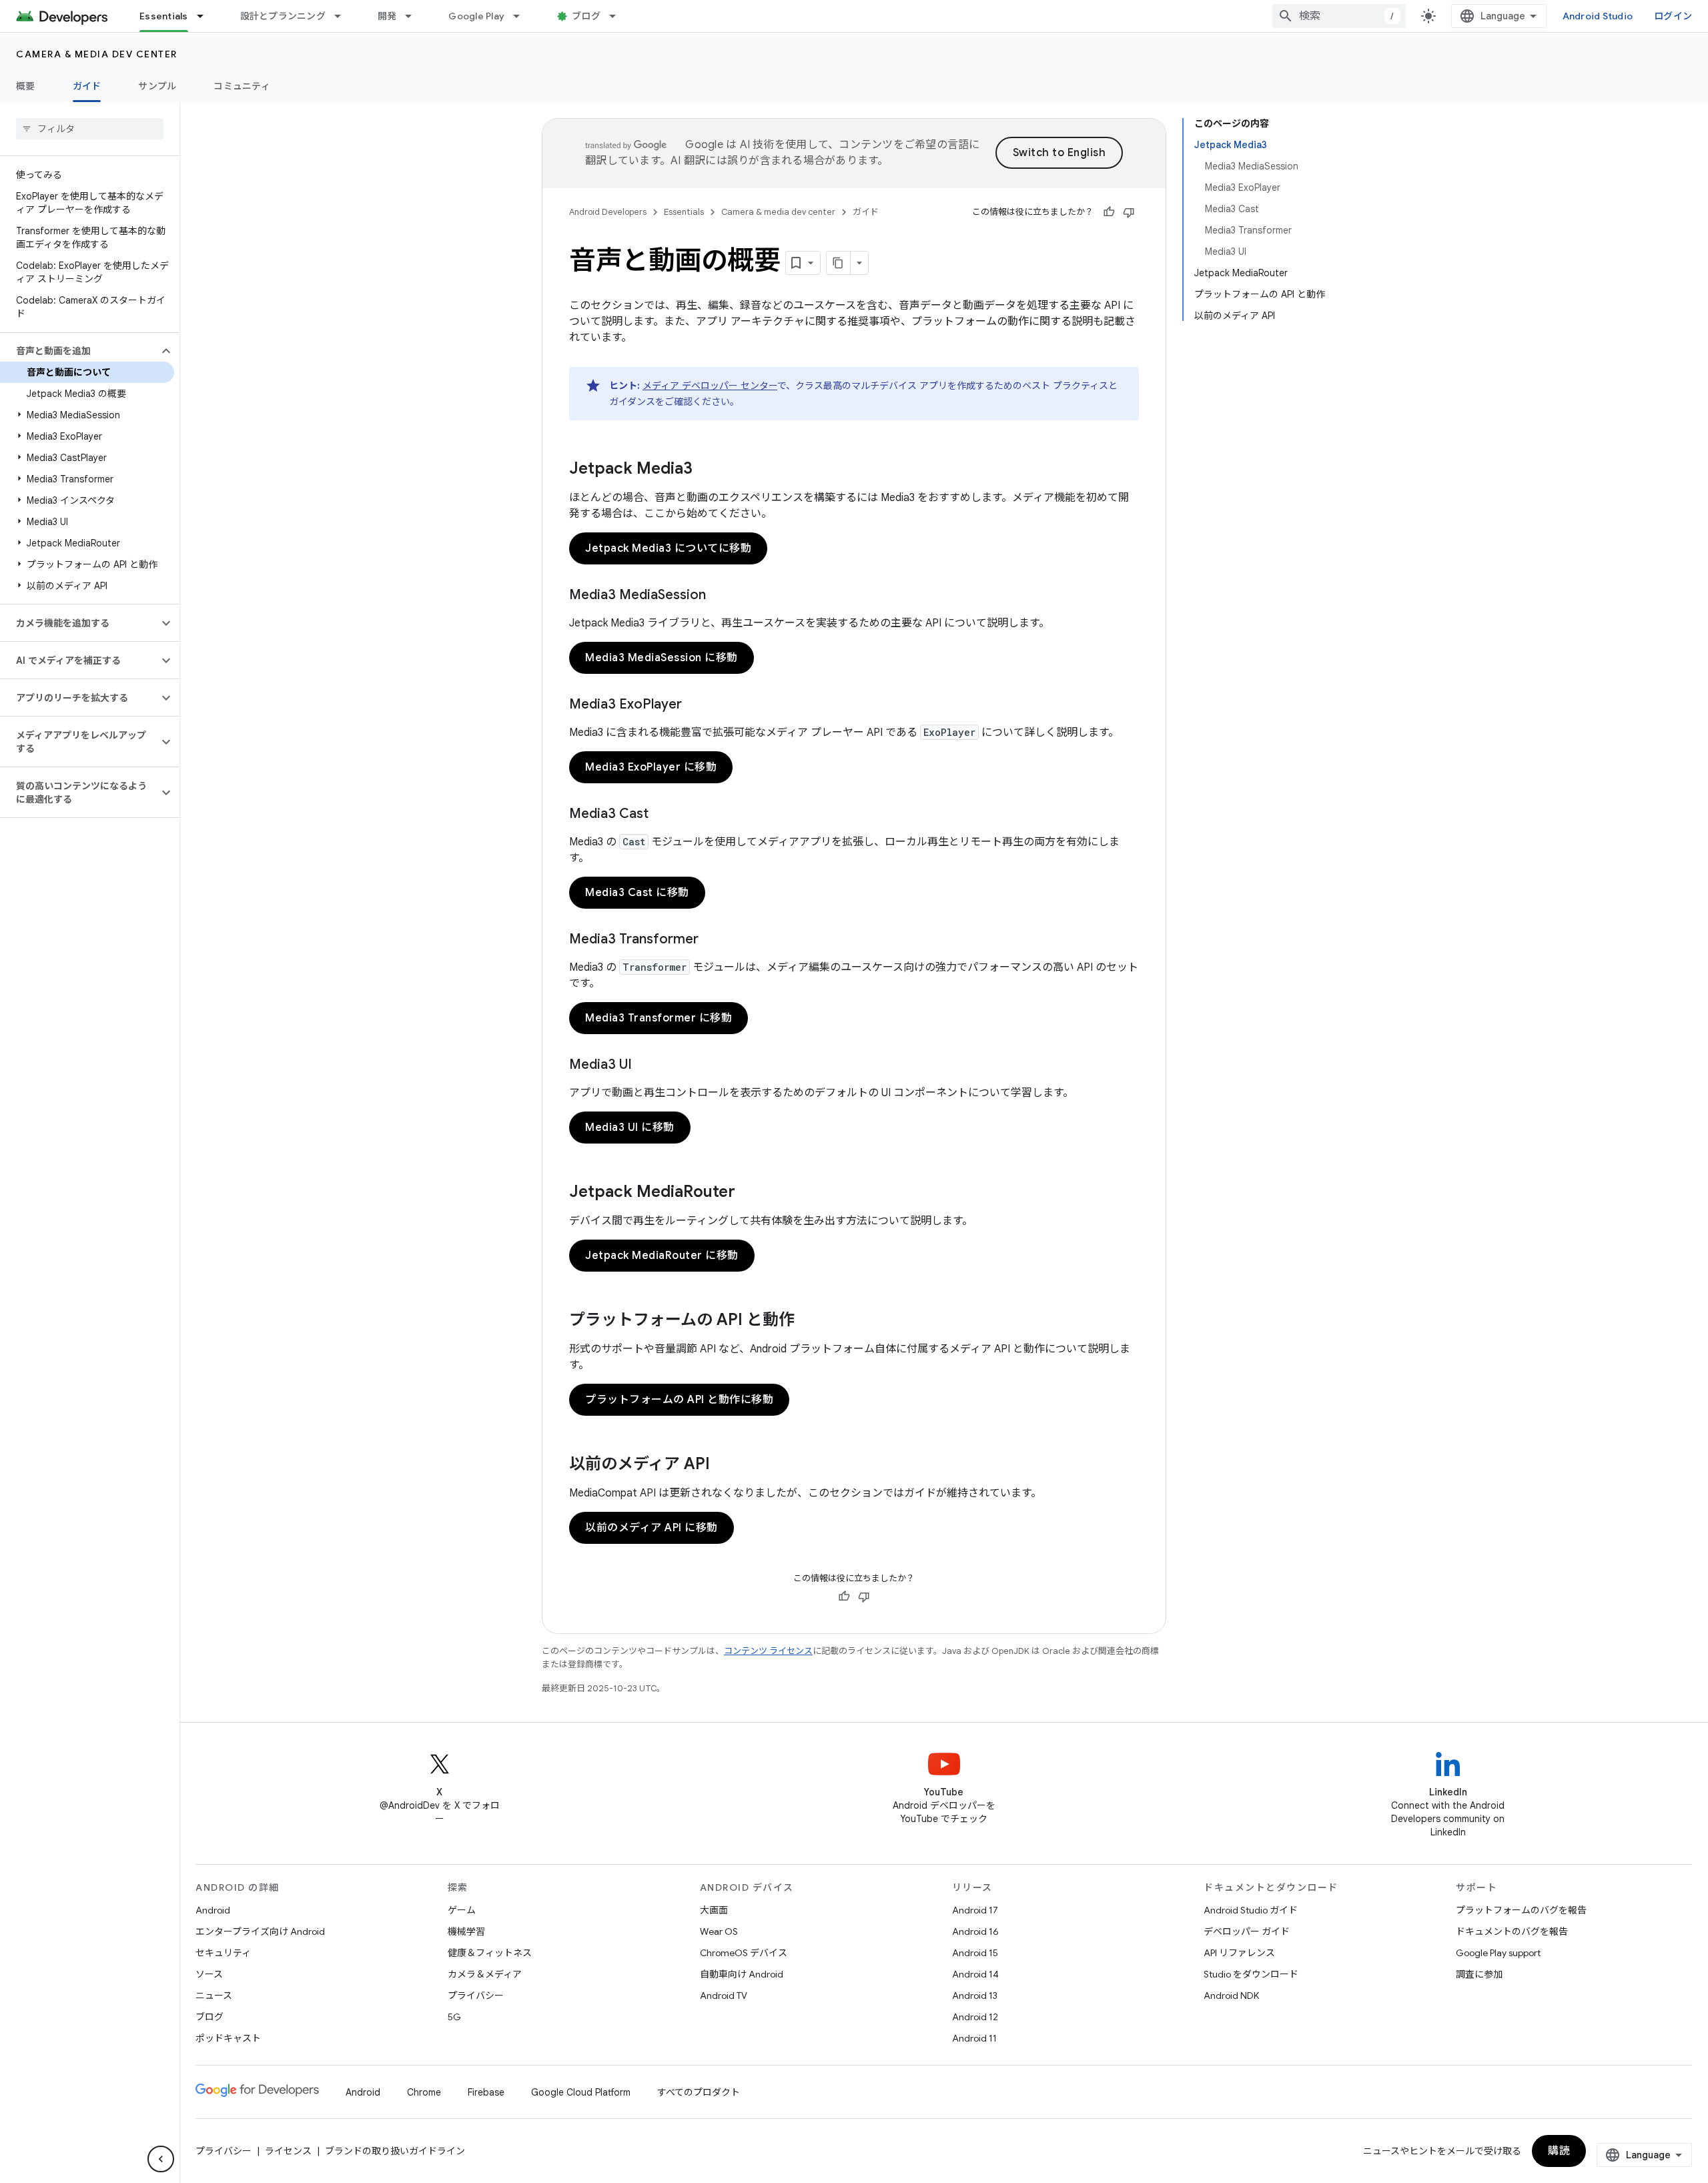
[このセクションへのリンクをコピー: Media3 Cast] (662, 815)
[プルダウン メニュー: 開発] (414, 16)
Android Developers (608, 212)
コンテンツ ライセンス (768, 1651)
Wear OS (719, 1931)
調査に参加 (1479, 1974)
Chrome (424, 2092)
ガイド (87, 86)
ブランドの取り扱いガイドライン (395, 2151)
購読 (1559, 2151)
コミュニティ (242, 86)
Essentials (164, 16)
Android (213, 1910)
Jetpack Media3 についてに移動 (668, 548)
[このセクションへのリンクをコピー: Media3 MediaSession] (719, 596)
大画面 (714, 1910)
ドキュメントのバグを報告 (1512, 1931)
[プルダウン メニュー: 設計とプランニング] (344, 16)
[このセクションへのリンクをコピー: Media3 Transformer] (712, 940)
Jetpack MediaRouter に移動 (662, 1256)
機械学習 (466, 1931)
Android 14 (975, 1974)
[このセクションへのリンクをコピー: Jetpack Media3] (706, 470)
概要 (26, 86)
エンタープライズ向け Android (260, 1931)
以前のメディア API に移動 (652, 1528)
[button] (79, 351)
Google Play (476, 16)
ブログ (586, 16)
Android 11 (974, 2038)
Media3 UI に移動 (630, 1128)
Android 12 (975, 2017)
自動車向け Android (742, 1974)
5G (454, 2017)
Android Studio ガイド (1251, 1910)
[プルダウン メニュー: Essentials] (206, 16)
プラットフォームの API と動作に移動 (679, 1400)
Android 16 (975, 1931)
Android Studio (1598, 16)
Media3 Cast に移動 (637, 893)
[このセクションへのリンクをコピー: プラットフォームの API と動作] (808, 1321)
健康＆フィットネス (490, 1953)
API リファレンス (1239, 1953)
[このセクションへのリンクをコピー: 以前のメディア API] (723, 1465)
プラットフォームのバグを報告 (1521, 1910)
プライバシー (476, 1996)
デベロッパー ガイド (1247, 1931)
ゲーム (462, 1910)
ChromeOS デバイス (744, 1953)
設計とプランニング (283, 16)
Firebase (486, 2092)
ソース (209, 1974)
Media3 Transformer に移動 (659, 1018)
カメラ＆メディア (485, 1974)
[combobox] (1339, 16)
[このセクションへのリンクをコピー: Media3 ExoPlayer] (695, 705)
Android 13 (975, 1996)
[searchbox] (90, 129)
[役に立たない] (1129, 212)
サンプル (157, 86)
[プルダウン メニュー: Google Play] (522, 16)
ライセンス (288, 2151)
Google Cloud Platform (581, 2092)
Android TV (724, 1996)
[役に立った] (1109, 212)
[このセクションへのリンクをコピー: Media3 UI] (645, 1065)
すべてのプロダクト (699, 2092)
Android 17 (975, 1910)
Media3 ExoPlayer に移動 (651, 767)
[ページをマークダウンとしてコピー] (839, 263)
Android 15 (975, 1953)
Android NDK (1231, 1996)
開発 (387, 16)
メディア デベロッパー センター (710, 386)
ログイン (1673, 16)
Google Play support (1498, 1953)
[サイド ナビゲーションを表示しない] (161, 2159)
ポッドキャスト (228, 2038)
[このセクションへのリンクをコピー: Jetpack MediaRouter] (749, 1193)
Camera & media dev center (97, 54)
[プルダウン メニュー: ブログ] (618, 16)
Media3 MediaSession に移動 (662, 658)
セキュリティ (223, 1953)
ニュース (214, 1996)
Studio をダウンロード (1251, 1974)
